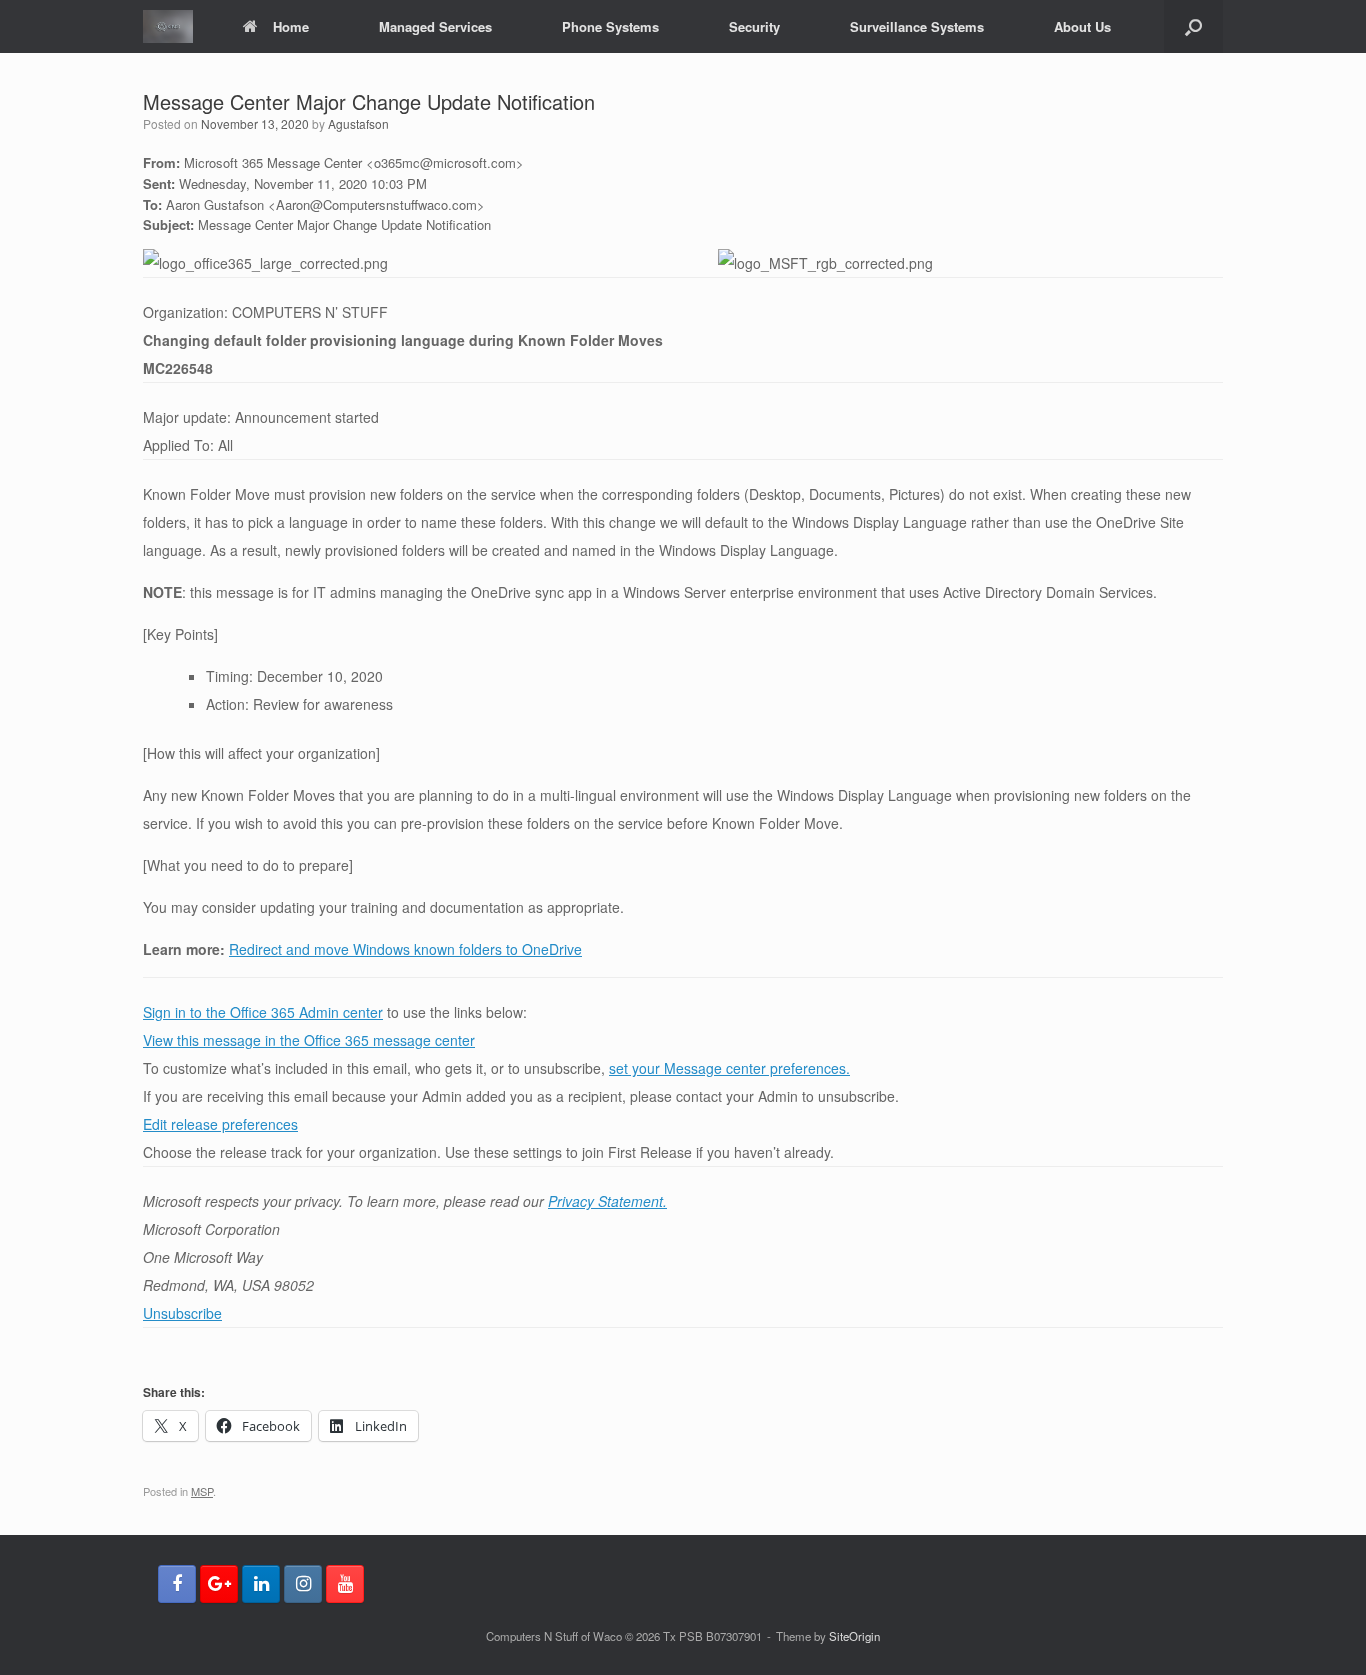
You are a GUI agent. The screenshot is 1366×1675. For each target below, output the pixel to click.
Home (291, 26)
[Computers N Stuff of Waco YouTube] (345, 1584)
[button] (1193, 26)
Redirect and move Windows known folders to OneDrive (405, 949)
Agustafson (358, 123)
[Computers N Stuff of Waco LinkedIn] (261, 1584)
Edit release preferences (220, 1124)
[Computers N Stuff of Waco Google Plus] (219, 1584)
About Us (1082, 26)
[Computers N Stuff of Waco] (168, 26)
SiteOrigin (854, 1636)
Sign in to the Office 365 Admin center (263, 1012)
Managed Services (435, 26)
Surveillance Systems (917, 26)
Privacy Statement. (607, 1201)
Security (754, 26)
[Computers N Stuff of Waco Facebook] (177, 1584)
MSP (202, 1491)
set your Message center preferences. (729, 1068)
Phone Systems (610, 26)
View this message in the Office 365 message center (309, 1040)
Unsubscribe (182, 1313)
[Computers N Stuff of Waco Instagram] (303, 1584)
